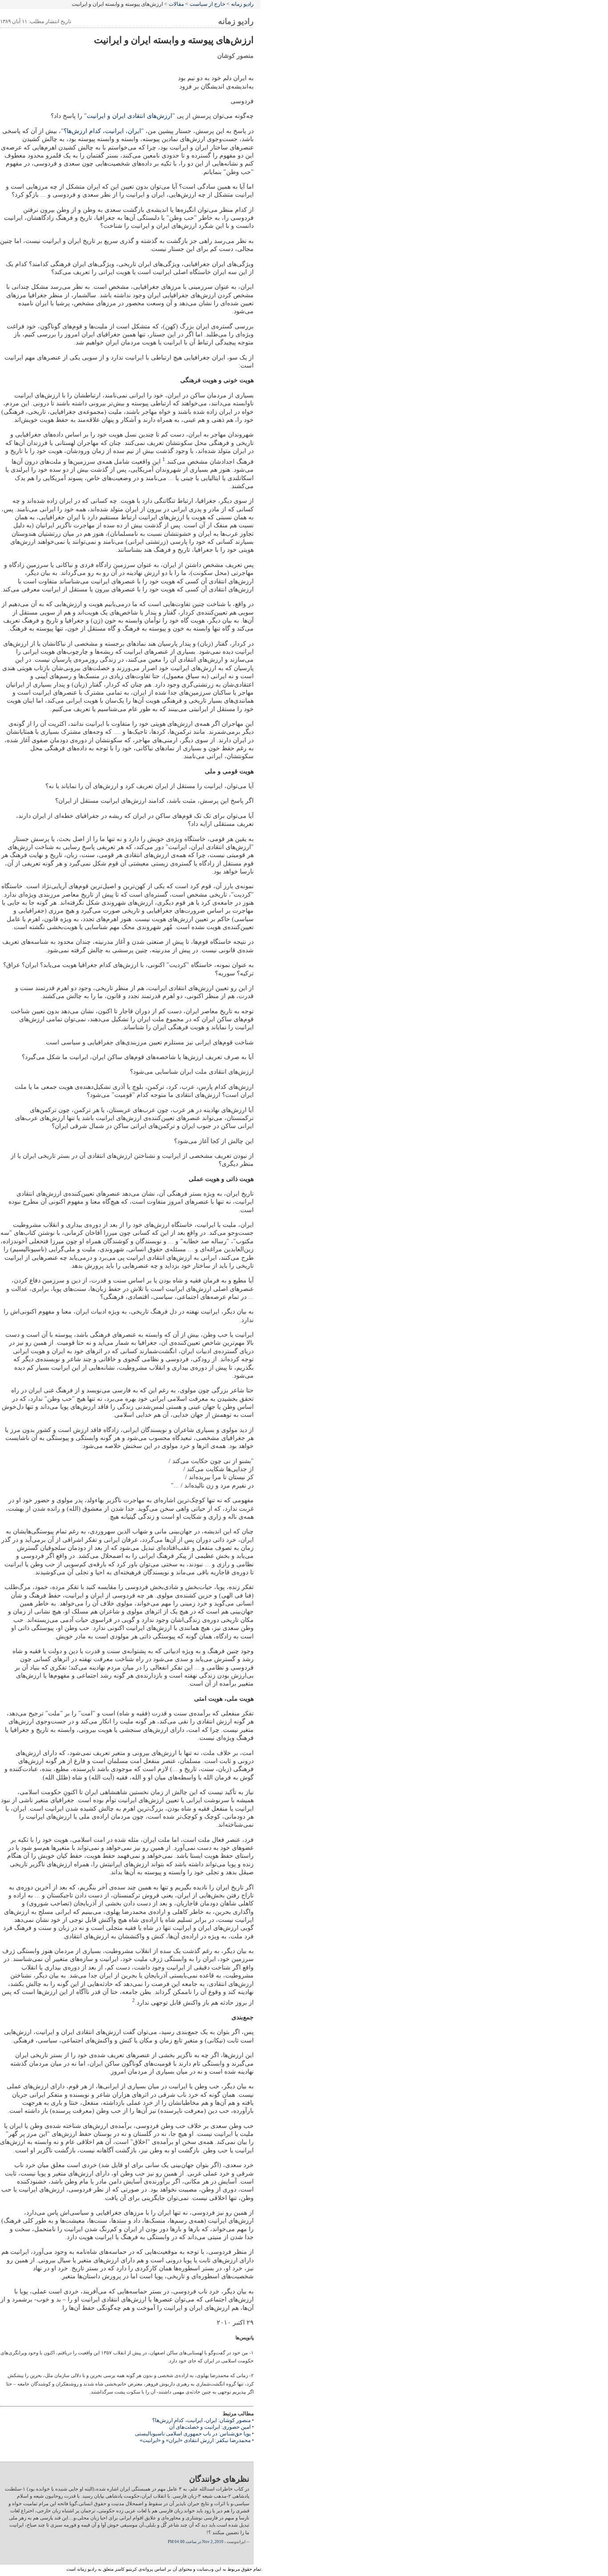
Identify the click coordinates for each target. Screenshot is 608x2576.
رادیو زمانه (242, 4)
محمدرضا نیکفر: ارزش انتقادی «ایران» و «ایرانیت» (195, 2440)
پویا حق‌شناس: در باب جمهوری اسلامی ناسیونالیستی (193, 2434)
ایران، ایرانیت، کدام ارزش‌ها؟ (102, 131)
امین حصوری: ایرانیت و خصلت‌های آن (210, 2427)
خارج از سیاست (207, 4)
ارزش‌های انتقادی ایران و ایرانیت (130, 116)
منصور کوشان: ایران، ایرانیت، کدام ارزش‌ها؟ (201, 2420)
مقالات (176, 4)
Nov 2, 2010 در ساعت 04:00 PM (196, 2542)
